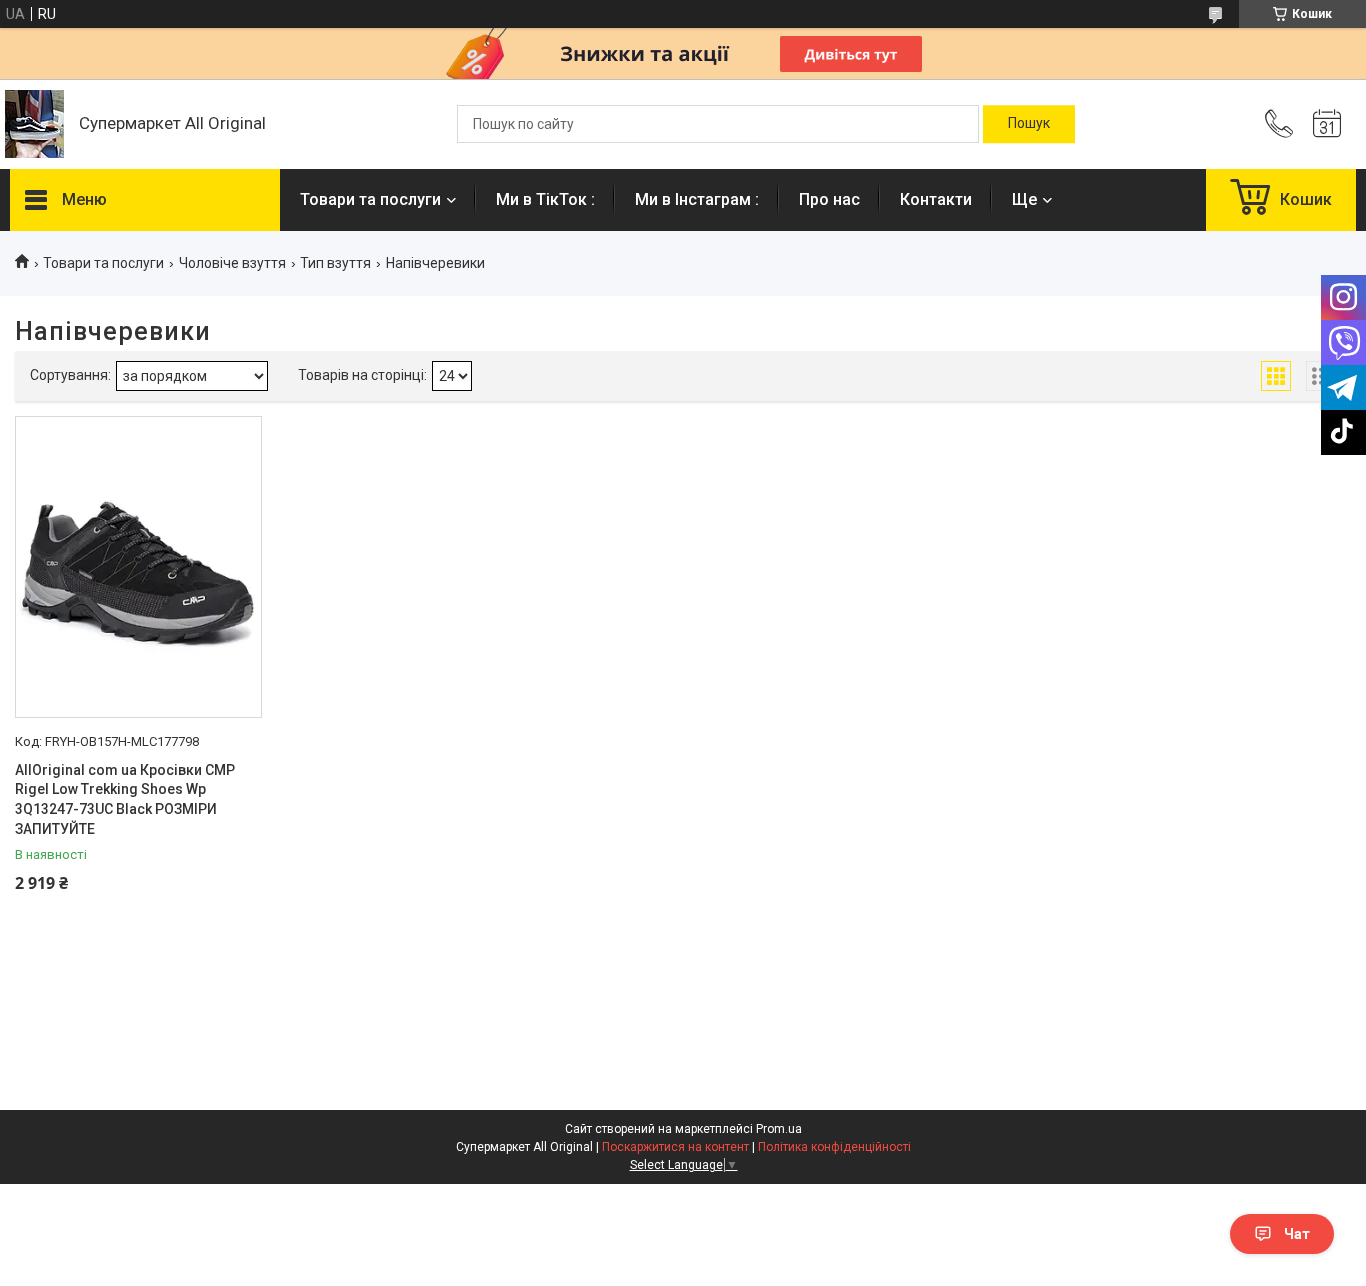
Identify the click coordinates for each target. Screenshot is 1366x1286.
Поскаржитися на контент (675, 1147)
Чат (1297, 1234)
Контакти (936, 199)
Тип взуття (335, 263)
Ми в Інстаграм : (697, 199)
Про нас (829, 199)
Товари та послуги (370, 199)
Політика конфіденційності (834, 1147)
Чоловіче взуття (232, 263)
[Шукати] (1029, 124)
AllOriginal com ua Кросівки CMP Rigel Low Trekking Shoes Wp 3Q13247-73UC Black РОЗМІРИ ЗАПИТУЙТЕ (125, 799)
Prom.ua (779, 1129)
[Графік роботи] (1327, 124)
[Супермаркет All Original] (34, 124)
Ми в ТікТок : (545, 199)
